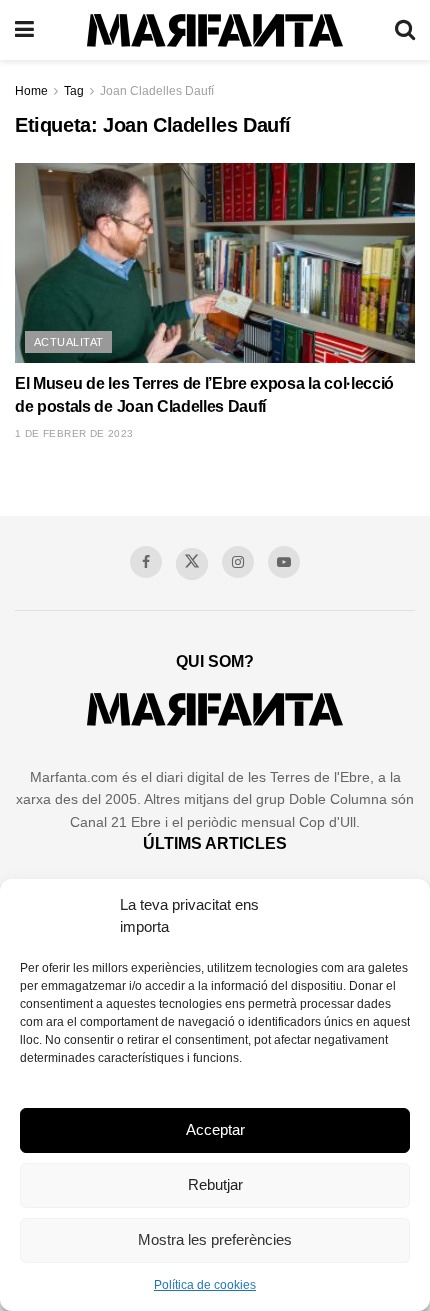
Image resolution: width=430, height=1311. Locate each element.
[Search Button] (405, 30)
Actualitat (68, 342)
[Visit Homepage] (215, 30)
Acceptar (215, 1129)
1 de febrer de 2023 (74, 433)
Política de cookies (205, 1285)
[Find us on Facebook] (146, 562)
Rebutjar (215, 1184)
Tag (74, 91)
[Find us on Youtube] (284, 562)
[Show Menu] (24, 30)
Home (31, 91)
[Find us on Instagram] (238, 562)
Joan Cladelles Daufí (157, 91)
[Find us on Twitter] (192, 564)
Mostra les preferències (215, 1239)
